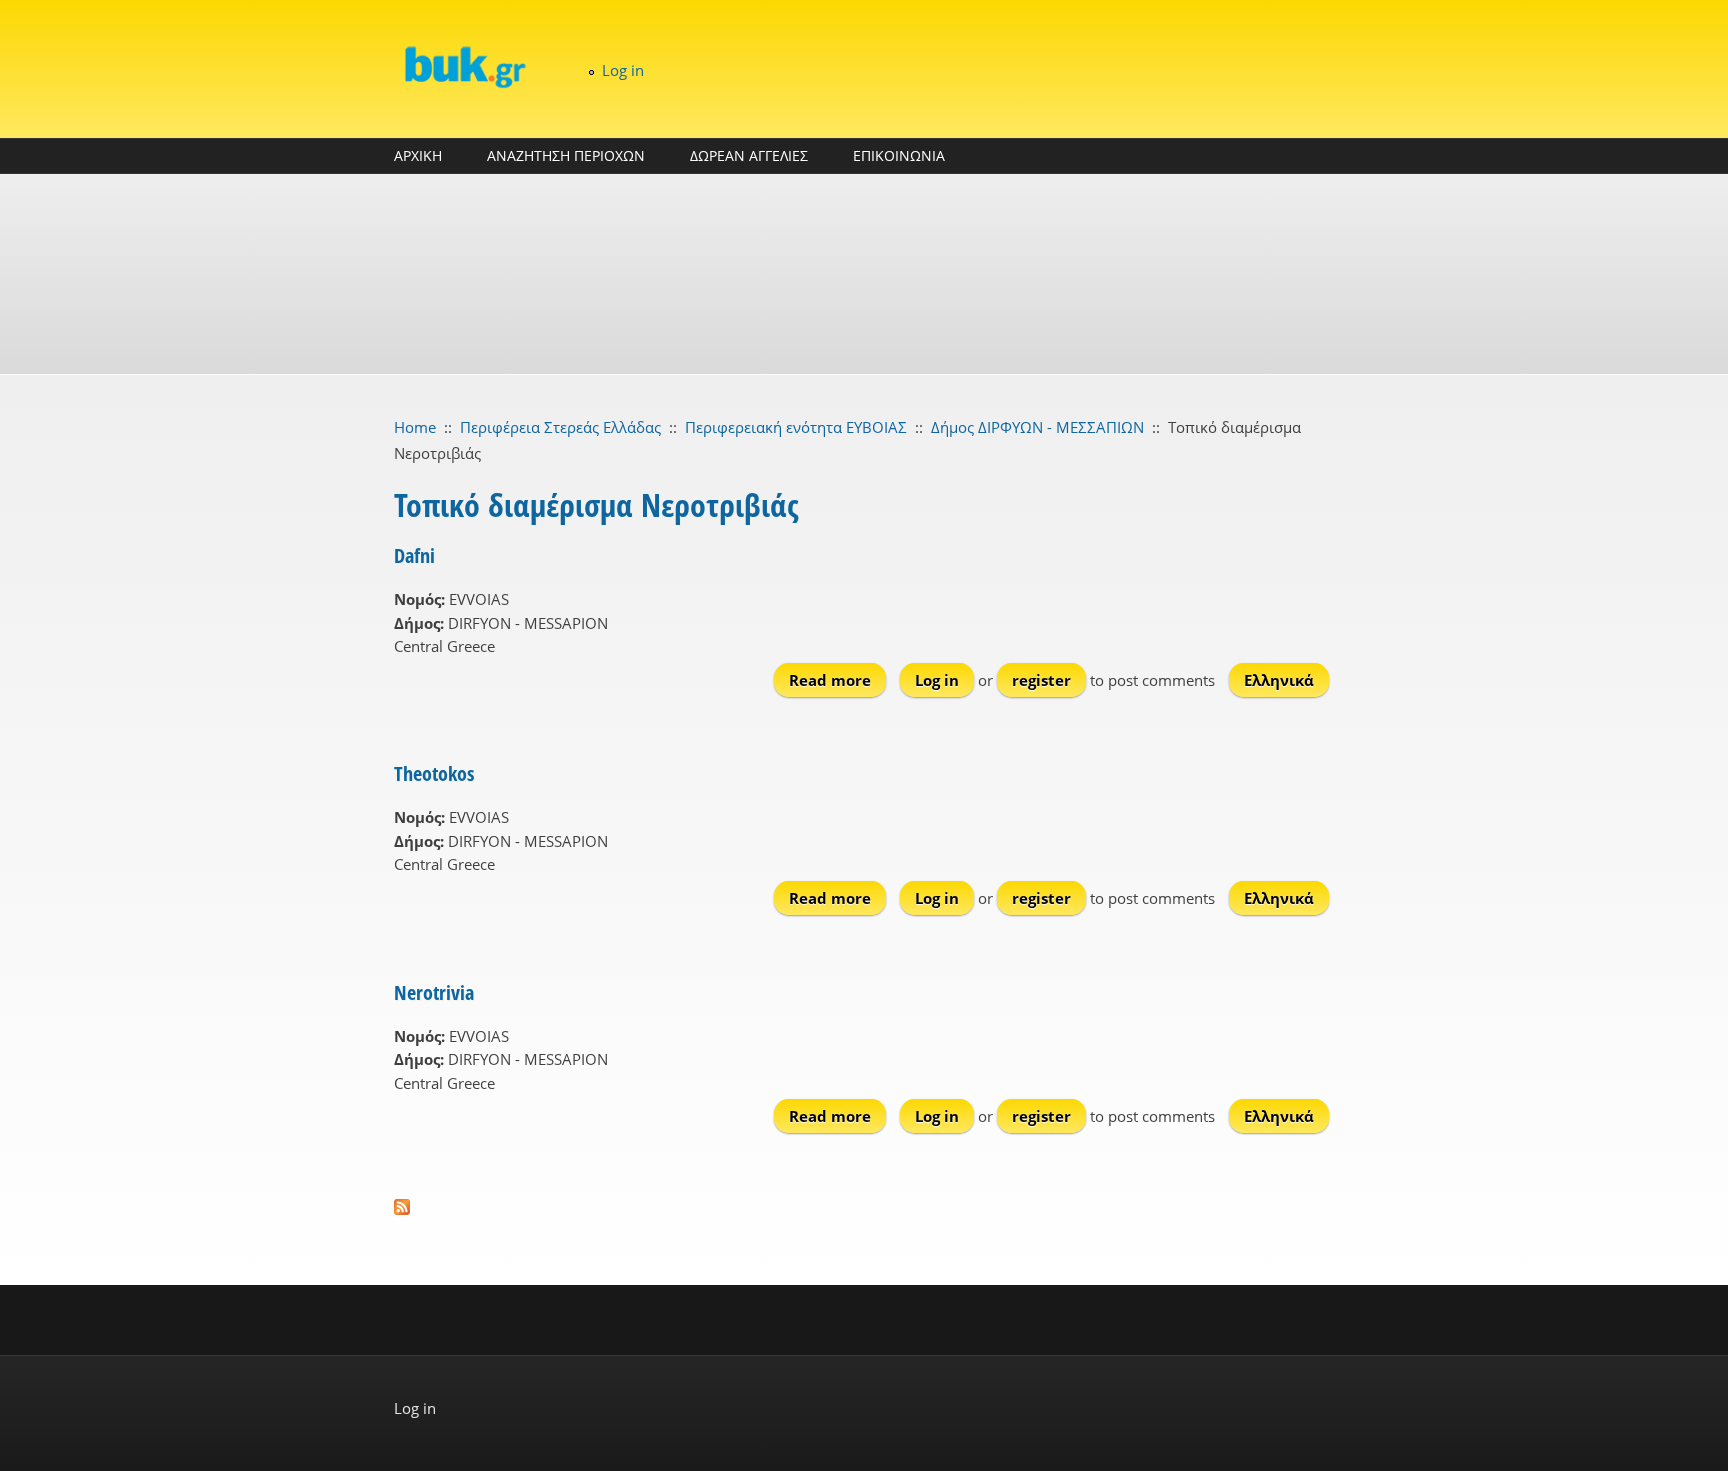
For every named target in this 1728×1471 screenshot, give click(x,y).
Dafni (414, 555)
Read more (837, 680)
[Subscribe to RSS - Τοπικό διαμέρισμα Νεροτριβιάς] (864, 1207)
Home (415, 427)
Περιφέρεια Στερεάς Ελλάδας (560, 427)
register (1041, 680)
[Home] (464, 66)
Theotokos (434, 773)
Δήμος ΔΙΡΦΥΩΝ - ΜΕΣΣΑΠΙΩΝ (1037, 427)
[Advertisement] (864, 274)
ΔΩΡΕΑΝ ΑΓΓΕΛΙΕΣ (749, 155)
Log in (623, 70)
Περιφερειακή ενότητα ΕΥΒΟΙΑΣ (796, 427)
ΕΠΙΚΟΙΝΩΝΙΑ (899, 155)
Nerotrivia (434, 992)
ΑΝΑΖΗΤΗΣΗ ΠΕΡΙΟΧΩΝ (566, 155)
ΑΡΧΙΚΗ (418, 155)
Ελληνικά (1279, 680)
